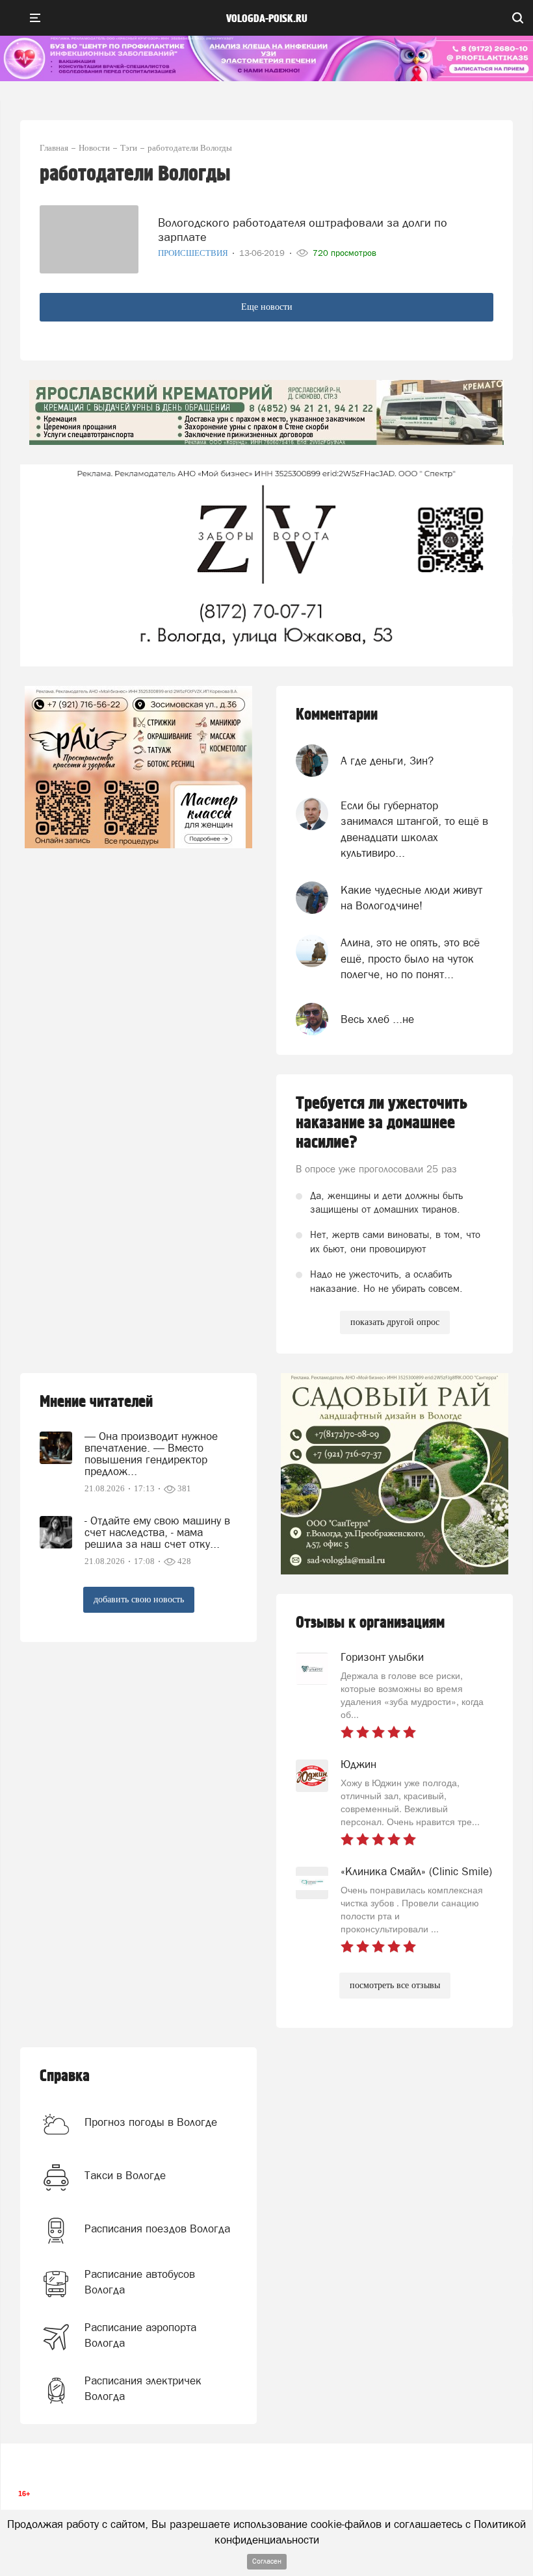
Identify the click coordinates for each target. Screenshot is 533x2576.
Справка (65, 2076)
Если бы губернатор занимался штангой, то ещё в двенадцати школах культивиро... (414, 829)
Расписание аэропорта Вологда (140, 2335)
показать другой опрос (395, 1322)
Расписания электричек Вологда (143, 2388)
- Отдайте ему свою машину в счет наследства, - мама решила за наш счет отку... (157, 1532)
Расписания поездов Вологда (157, 2229)
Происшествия (194, 253)
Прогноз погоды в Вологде (151, 2122)
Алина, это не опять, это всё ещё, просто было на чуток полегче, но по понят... (410, 958)
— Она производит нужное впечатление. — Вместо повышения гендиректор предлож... (151, 1454)
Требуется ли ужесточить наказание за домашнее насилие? (382, 1123)
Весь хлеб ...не (377, 1019)
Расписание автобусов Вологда (140, 2282)
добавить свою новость (139, 1599)
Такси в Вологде (125, 2175)
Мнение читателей (96, 1402)
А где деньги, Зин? (387, 761)
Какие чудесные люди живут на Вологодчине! (411, 898)
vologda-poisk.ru (267, 19)
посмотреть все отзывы (395, 1985)
